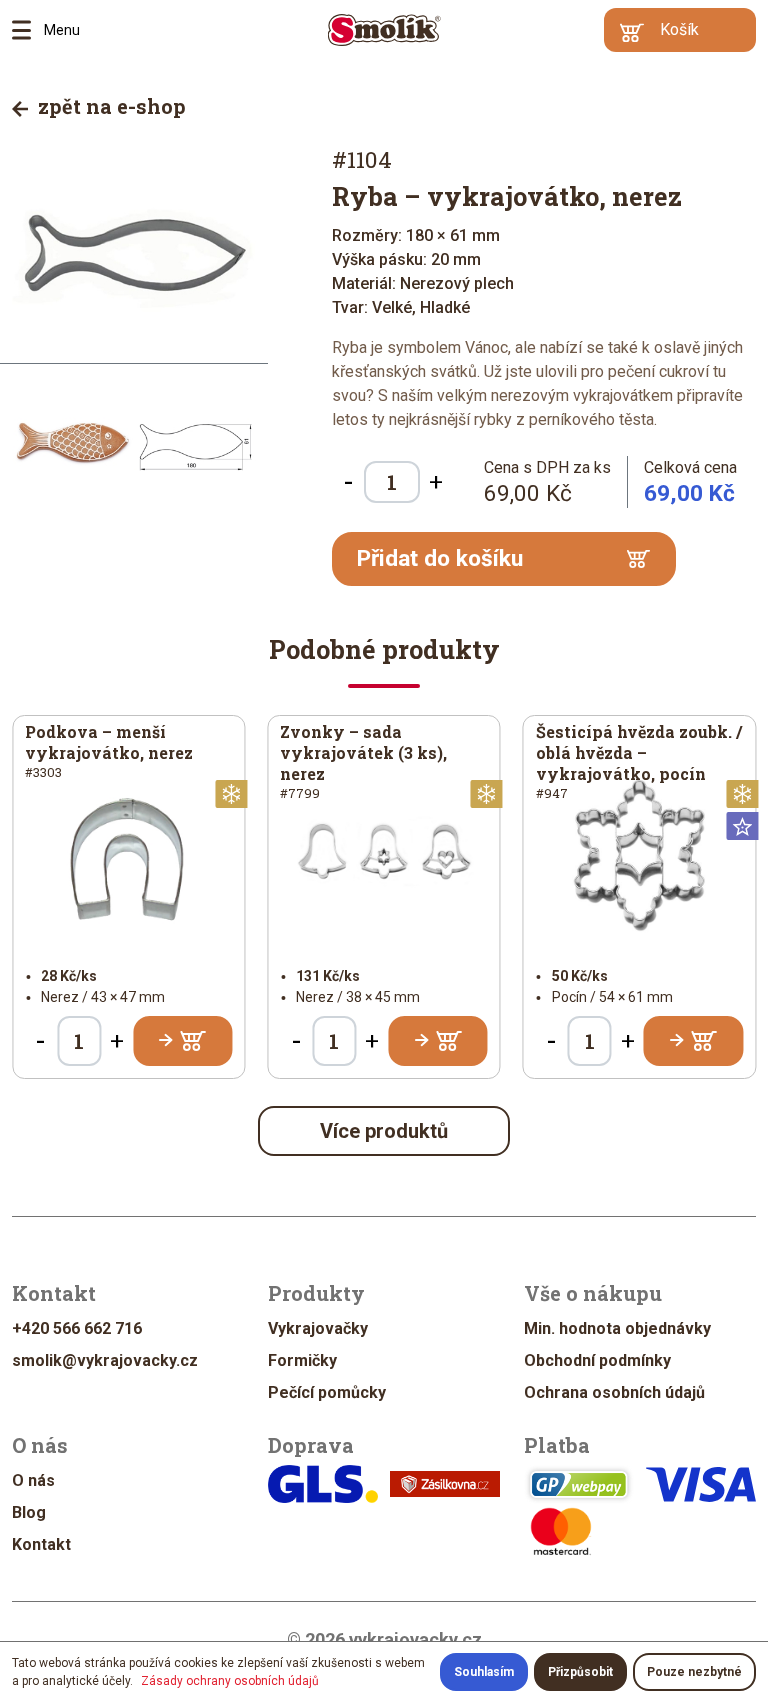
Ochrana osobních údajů (614, 1392)
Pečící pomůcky (327, 1392)
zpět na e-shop (109, 106)
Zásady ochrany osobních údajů (230, 1681)
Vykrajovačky (318, 1328)
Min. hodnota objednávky (617, 1328)
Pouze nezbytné (694, 1672)
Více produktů (384, 1131)
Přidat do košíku (440, 558)
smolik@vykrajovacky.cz (105, 1360)
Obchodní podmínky (597, 1360)
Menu (28, 30)
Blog (29, 1512)
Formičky (302, 1360)
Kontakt (41, 1544)
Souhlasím (484, 1672)
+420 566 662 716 (77, 1328)
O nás (33, 1480)
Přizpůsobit (580, 1672)
